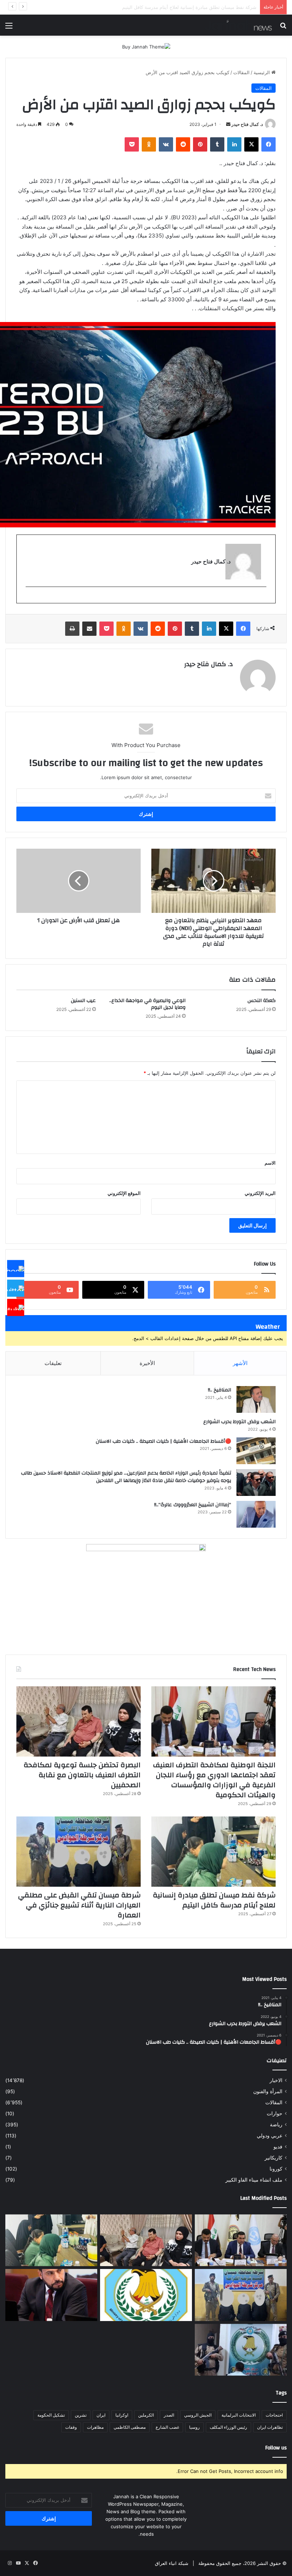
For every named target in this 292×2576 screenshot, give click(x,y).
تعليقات (53, 1363)
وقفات (71, 2427)
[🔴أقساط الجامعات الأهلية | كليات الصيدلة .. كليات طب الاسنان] (256, 1451)
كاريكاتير (273, 2158)
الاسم (270, 1163)
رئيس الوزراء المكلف (228, 2427)
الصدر (169, 2415)
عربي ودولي (270, 2136)
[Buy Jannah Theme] (146, 46)
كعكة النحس (262, 1001)
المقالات (241, 72)
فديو (278, 2147)
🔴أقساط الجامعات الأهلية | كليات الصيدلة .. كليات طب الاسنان (163, 1441)
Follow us (276, 2448)
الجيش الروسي (198, 2415)
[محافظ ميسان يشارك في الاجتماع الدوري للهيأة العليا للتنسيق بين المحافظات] (51, 2295)
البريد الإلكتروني (260, 1193)
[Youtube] (16, 1308)
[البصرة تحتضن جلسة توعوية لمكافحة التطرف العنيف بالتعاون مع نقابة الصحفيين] (79, 1721)
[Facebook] (16, 1269)
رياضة (276, 2125)
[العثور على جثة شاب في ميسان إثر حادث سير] (146, 2295)
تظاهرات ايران (270, 2427)
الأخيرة (147, 1363)
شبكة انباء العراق (172, 2563)
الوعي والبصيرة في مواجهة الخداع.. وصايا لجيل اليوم (147, 1004)
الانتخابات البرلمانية (239, 2415)
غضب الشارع (167, 2427)
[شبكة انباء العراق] (238, 25)
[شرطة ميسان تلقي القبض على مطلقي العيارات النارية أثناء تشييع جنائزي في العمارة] (79, 1852)
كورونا (276, 2169)
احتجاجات (274, 2415)
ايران (101, 2415)
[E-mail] (263, 599)
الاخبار (276, 2080)
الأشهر (240, 1363)
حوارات (275, 2114)
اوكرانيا (122, 2415)
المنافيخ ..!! (220, 1390)
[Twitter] (16, 1288)
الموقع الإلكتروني (124, 1193)
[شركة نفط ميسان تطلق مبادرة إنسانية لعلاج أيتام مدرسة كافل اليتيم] (213, 1852)
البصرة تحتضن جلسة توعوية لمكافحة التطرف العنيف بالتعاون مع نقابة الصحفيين (82, 1775)
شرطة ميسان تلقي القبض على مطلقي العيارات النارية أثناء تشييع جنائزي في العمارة (173, 7)
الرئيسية (262, 72)
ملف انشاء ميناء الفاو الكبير (254, 2180)
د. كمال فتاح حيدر (247, 124)
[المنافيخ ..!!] (256, 1399)
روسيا (194, 2427)
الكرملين (146, 2415)
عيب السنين (83, 1001)
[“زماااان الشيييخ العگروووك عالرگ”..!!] (256, 1514)
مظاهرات (95, 2427)
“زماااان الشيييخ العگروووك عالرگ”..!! (193, 1505)
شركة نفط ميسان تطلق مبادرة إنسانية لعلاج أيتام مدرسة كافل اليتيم (214, 1900)
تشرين (81, 2415)
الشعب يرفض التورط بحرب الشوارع (239, 1422)
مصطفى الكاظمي (130, 2427)
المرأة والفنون (268, 2091)
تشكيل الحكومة (51, 2415)
